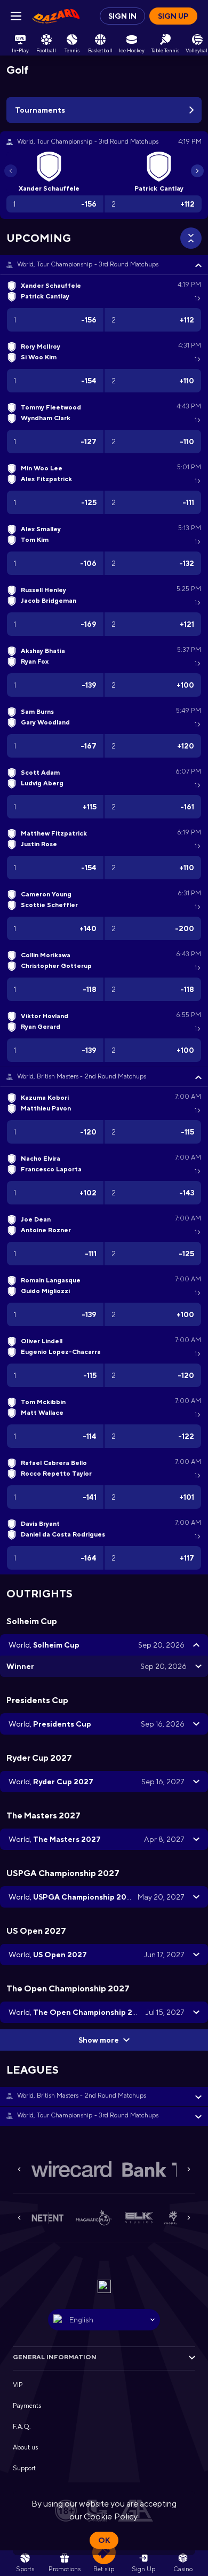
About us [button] (25, 2447)
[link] (56, 16)
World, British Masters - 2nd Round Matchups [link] (82, 1076)
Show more (99, 2040)
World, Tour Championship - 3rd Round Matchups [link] (88, 264)
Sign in (122, 16)
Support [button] (24, 2468)
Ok (104, 2540)
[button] (104, 265)
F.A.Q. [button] (22, 2427)
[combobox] (104, 2320)
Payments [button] (27, 2406)
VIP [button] (18, 2385)
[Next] (197, 171)
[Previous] (11, 171)
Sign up (173, 16)
